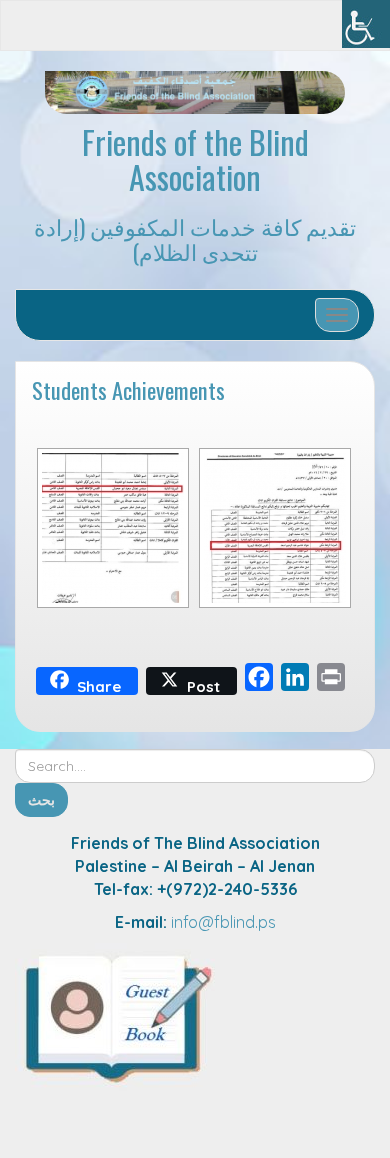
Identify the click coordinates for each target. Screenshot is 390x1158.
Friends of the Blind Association (195, 159)
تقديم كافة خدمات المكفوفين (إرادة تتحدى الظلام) (195, 238)
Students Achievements (128, 389)
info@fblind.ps (223, 922)
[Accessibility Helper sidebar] (366, 24)
